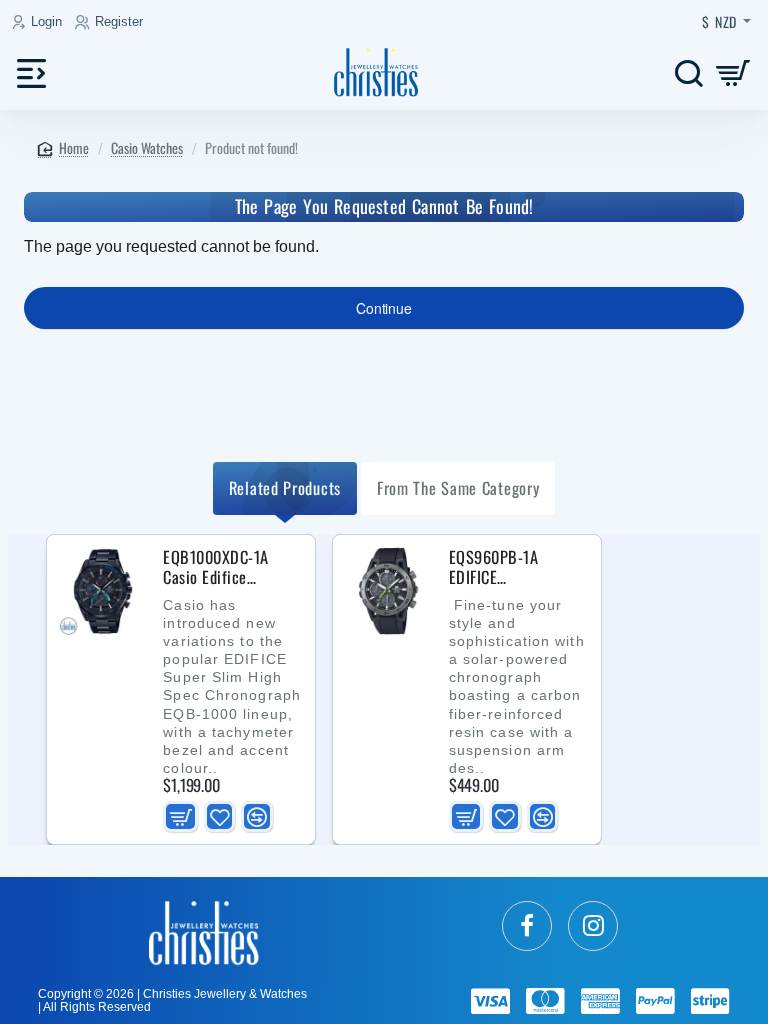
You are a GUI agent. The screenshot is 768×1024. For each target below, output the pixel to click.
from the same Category (458, 487)
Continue (383, 308)
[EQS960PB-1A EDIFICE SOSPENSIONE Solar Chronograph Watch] (389, 591)
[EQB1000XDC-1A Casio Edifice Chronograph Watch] (103, 591)
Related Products (285, 487)
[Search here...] (688, 72)
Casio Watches (147, 147)
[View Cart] (733, 72)
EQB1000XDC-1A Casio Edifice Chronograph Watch (225, 568)
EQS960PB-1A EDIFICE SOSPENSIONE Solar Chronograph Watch (514, 568)
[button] (180, 817)
